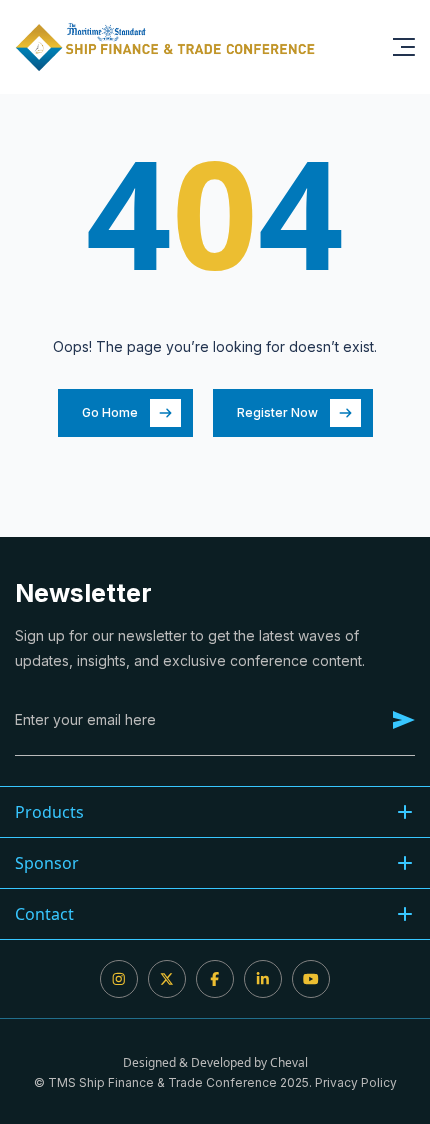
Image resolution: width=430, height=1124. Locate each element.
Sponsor (47, 863)
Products (49, 812)
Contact (44, 914)
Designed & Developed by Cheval (215, 1062)
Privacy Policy (356, 1082)
